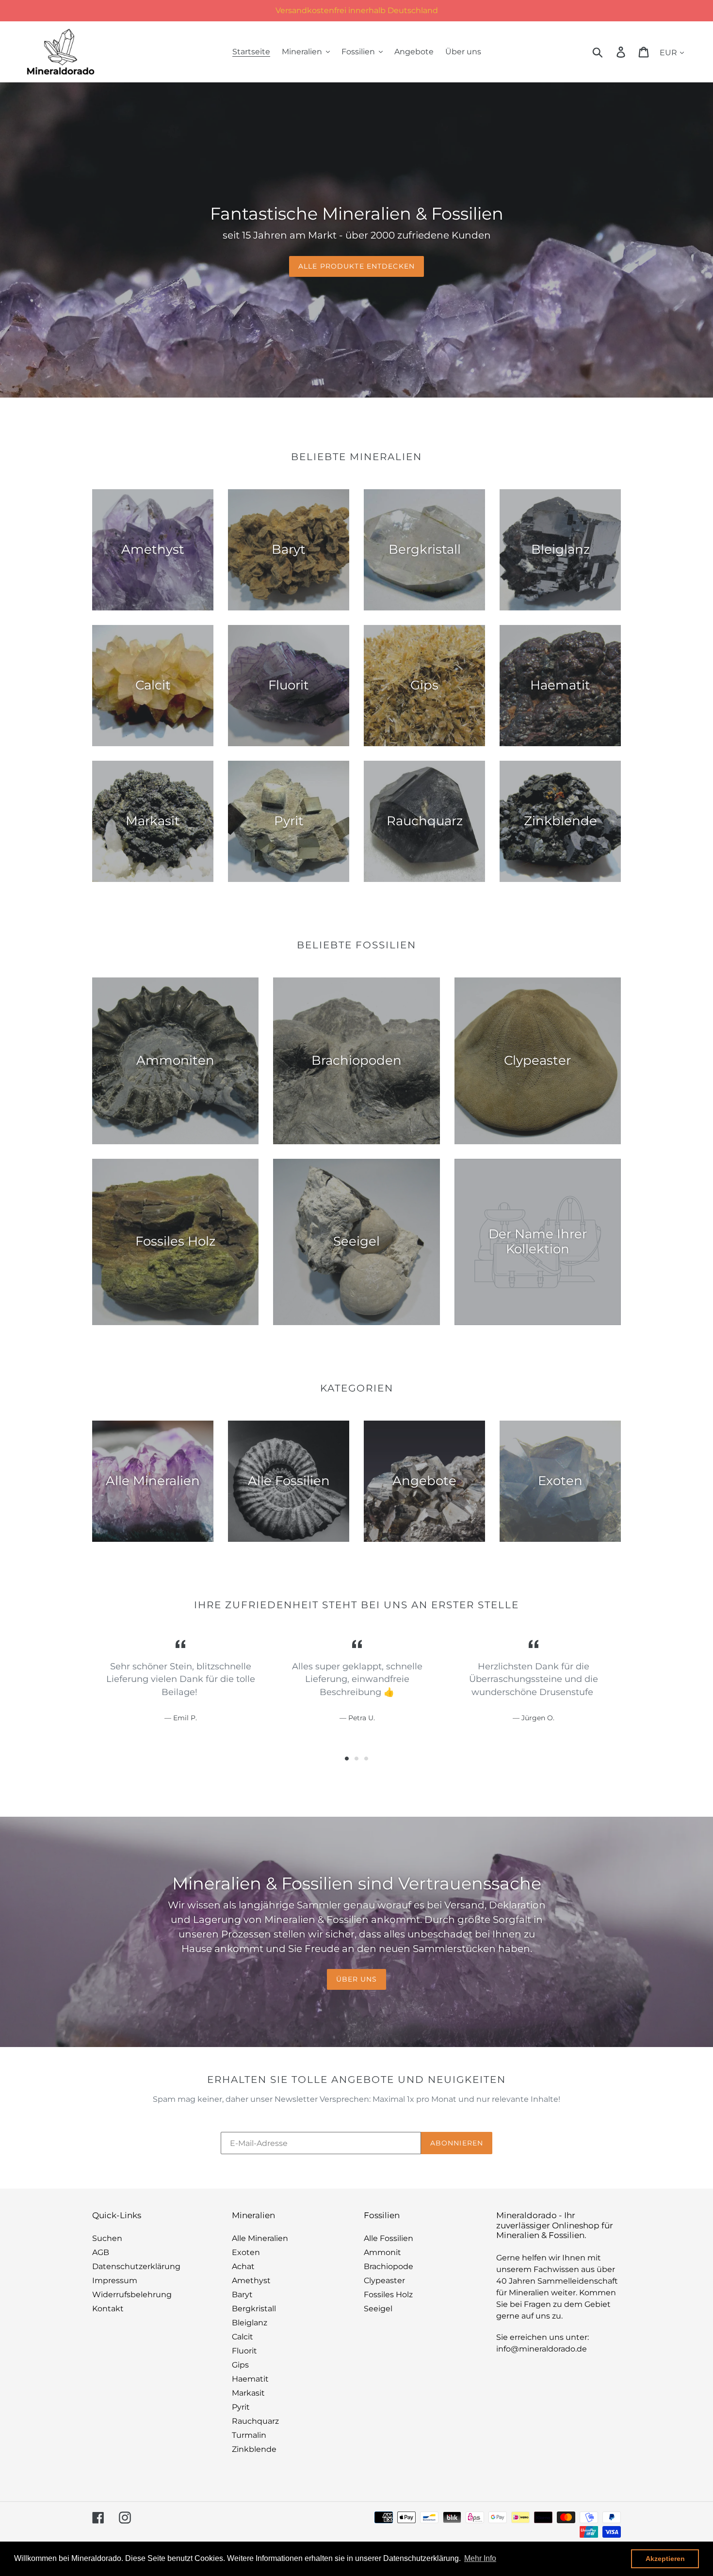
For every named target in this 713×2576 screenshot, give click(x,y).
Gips (240, 2365)
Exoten (246, 2252)
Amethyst (251, 2280)
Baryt (242, 2295)
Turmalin (249, 2435)
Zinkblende (254, 2449)
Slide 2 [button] (356, 1759)
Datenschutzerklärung (136, 2266)
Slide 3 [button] (366, 1759)
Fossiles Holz (388, 2295)
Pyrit (241, 2407)
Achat (243, 2266)
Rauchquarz (255, 2421)
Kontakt (108, 2309)
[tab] (347, 1759)
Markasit (248, 2393)
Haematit (250, 2379)
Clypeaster (384, 2280)
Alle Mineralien (260, 2238)
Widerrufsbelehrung (132, 2295)
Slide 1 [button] (347, 1759)
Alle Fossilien (389, 2238)
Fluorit (244, 2351)
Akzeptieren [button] (665, 2559)
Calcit (243, 2337)
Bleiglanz (250, 2323)
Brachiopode (389, 2266)
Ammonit (382, 2252)
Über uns (357, 1979)
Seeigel (378, 2309)
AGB (101, 2252)
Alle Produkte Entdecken (356, 266)
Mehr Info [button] (480, 2558)
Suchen (107, 2238)
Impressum (115, 2280)
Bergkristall (254, 2309)
